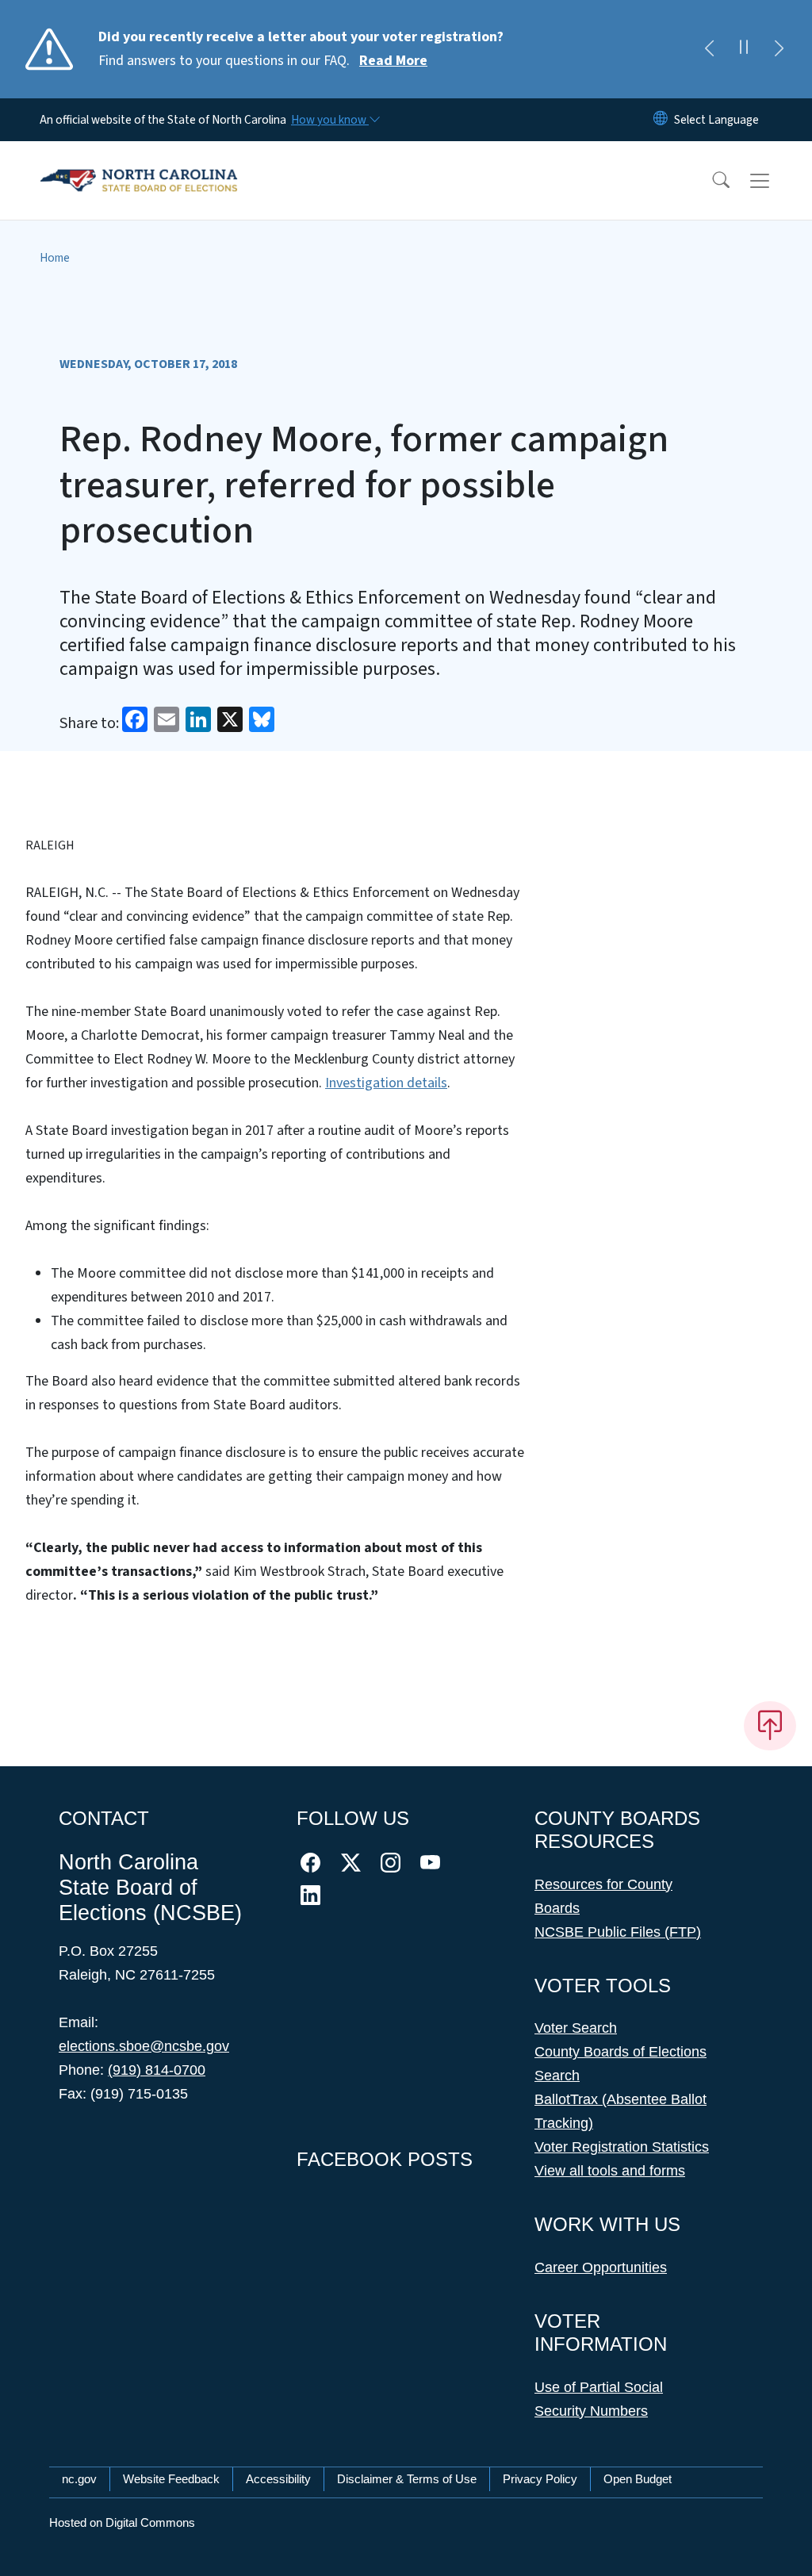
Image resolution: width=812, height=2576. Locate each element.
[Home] (139, 163)
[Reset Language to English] (661, 120)
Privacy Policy (540, 2479)
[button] (710, 181)
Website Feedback (171, 2479)
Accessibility (278, 2479)
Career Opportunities (601, 2267)
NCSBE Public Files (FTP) (618, 1932)
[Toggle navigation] (775, 181)
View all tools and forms (610, 2171)
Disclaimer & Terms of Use (407, 2479)
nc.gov (79, 2479)
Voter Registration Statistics (622, 2147)
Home (55, 258)
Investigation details (386, 1083)
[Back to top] (770, 1726)
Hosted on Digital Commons (122, 2522)
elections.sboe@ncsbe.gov (144, 2046)
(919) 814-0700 (157, 2070)
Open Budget (638, 2479)
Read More (393, 61)
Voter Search (576, 2028)
